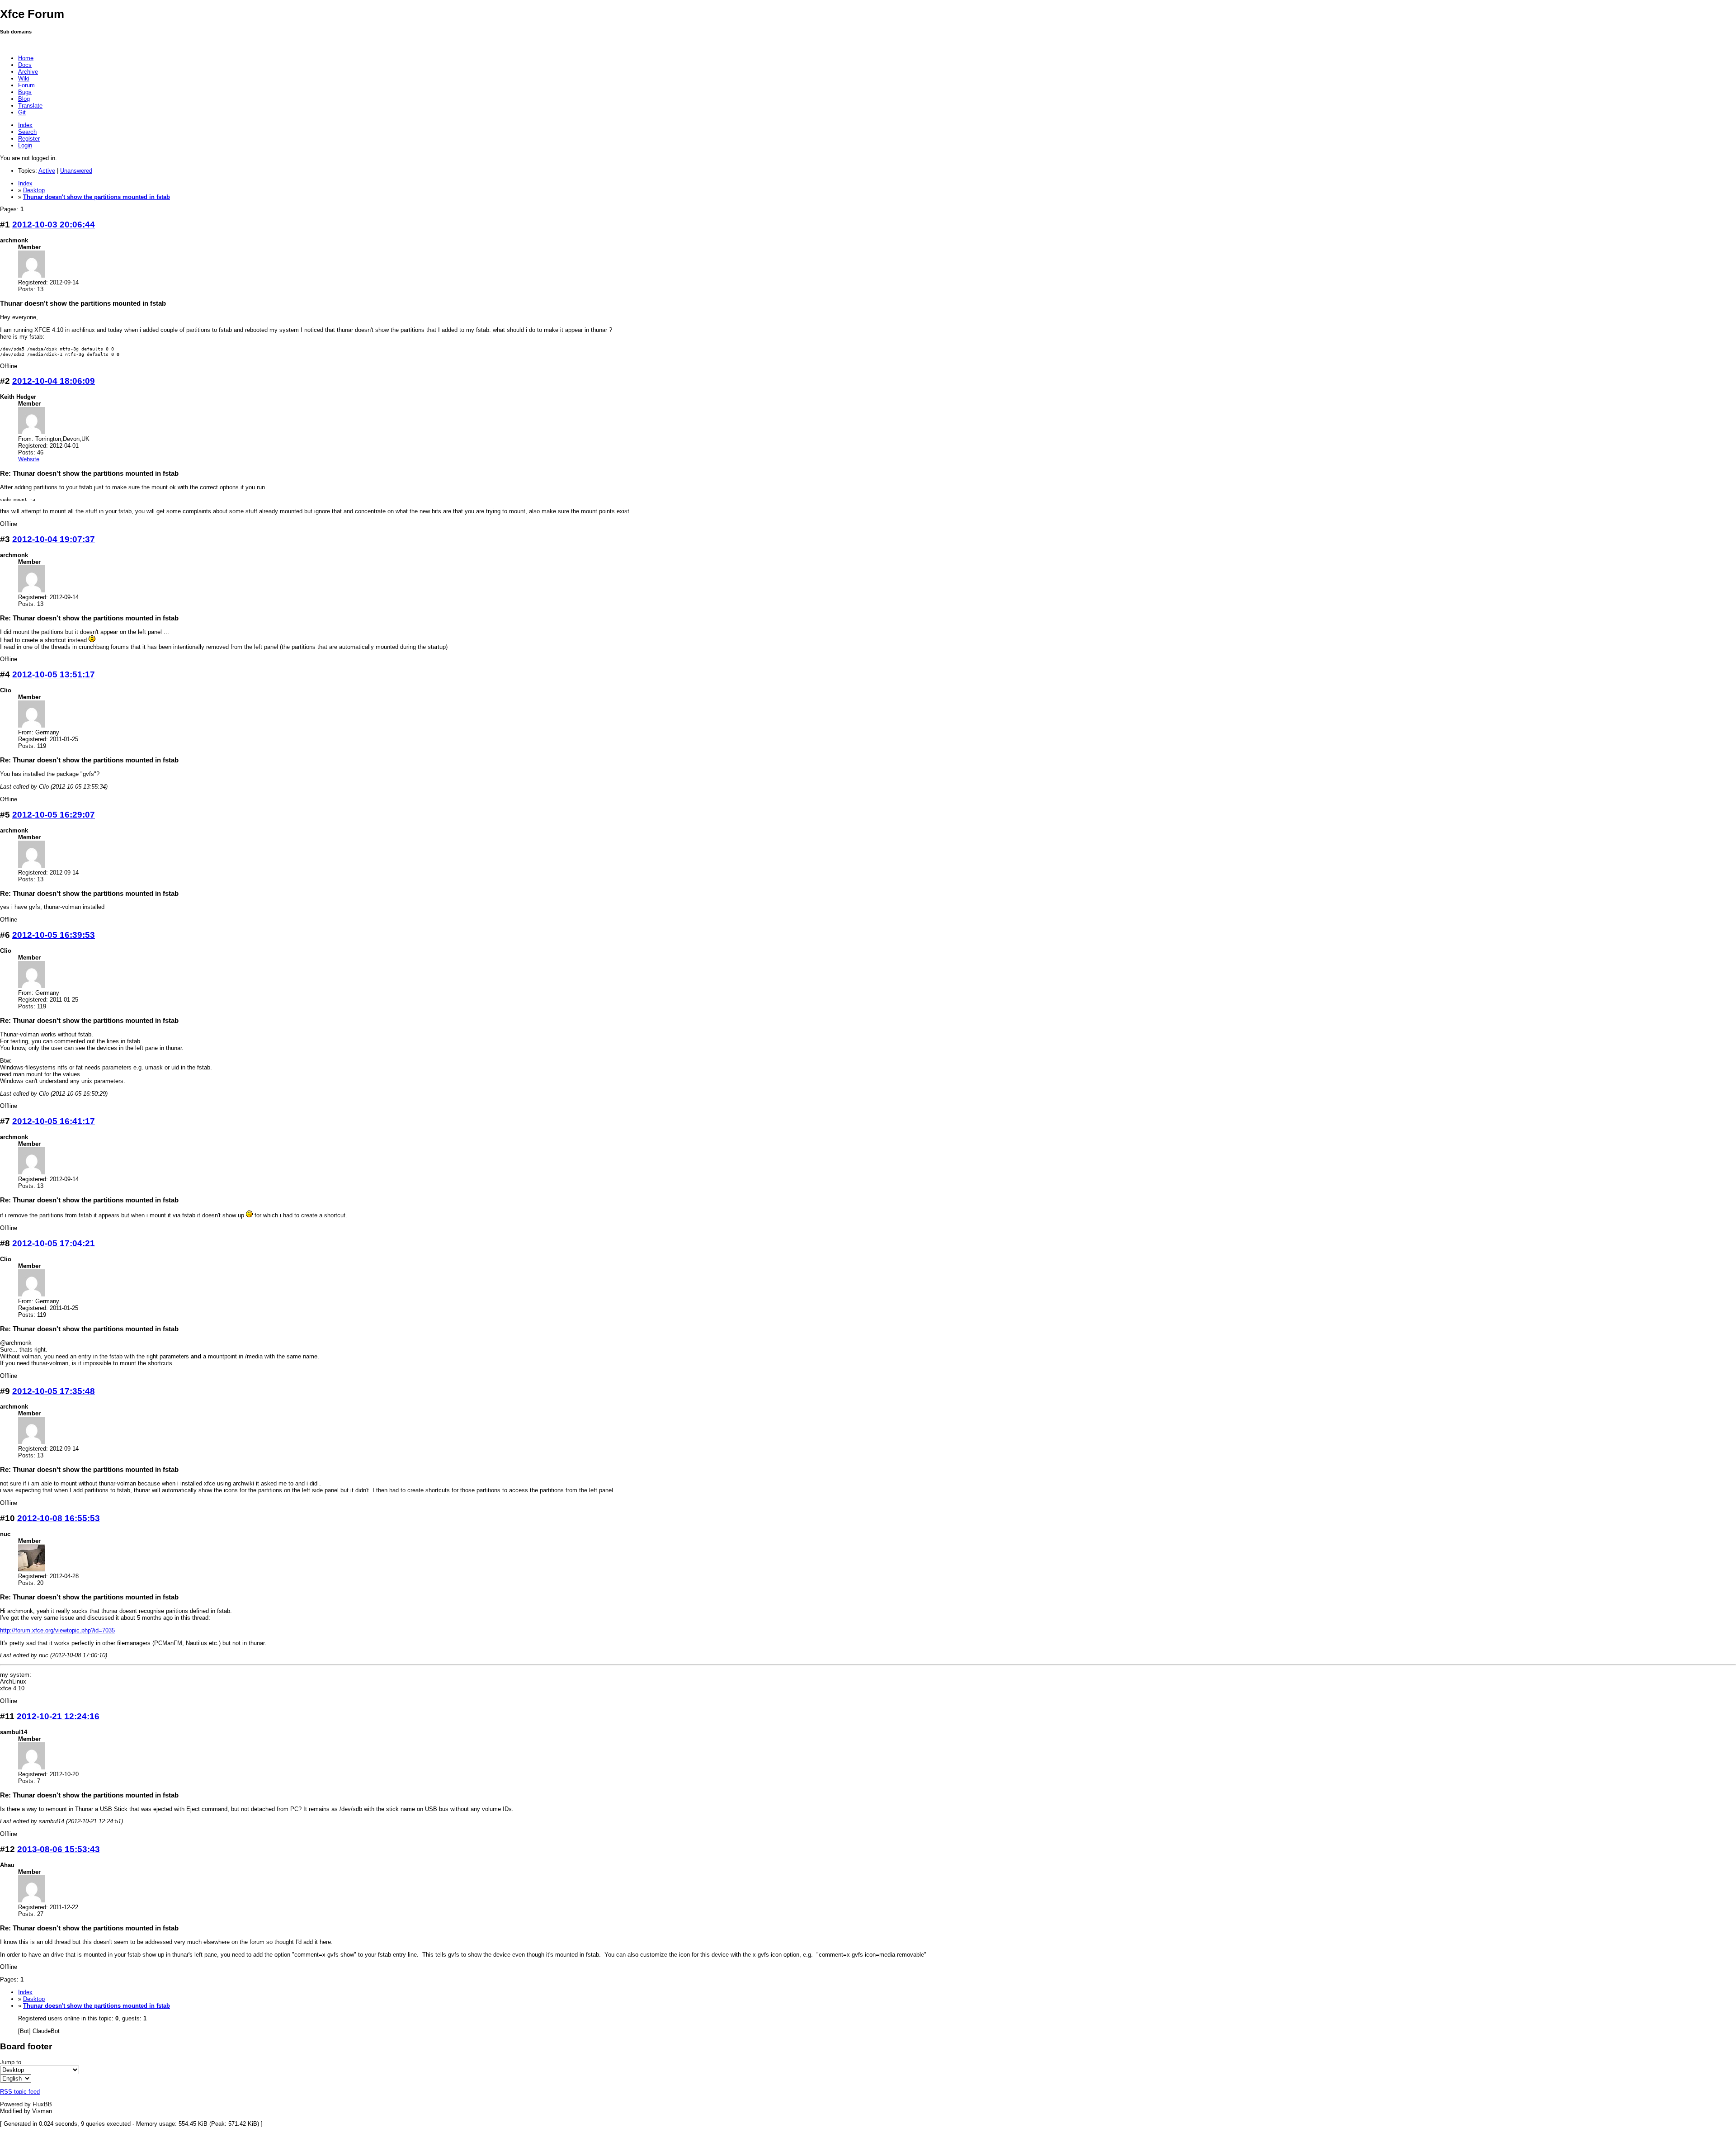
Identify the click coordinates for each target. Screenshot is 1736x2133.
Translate (30, 106)
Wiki (24, 78)
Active (47, 171)
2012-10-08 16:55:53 (59, 1518)
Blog (24, 99)
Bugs (25, 92)
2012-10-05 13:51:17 (54, 674)
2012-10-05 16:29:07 (54, 815)
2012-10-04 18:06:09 (54, 381)
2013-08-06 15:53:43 (59, 1849)
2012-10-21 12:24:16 (58, 1716)
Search (27, 132)
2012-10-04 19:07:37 (54, 539)
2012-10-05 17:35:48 (54, 1391)
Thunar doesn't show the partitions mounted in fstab (97, 197)
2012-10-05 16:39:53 (54, 935)
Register (29, 139)
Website (29, 459)
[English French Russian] (16, 2079)
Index (25, 125)
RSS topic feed (20, 2092)
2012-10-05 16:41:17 (54, 1121)
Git (22, 112)
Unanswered (76, 171)
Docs (25, 65)
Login (25, 145)
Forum (26, 85)
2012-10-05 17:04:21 (54, 1243)
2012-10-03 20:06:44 (54, 225)
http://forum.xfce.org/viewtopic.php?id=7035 (57, 1630)
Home (26, 58)
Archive (28, 72)
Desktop (34, 190)
